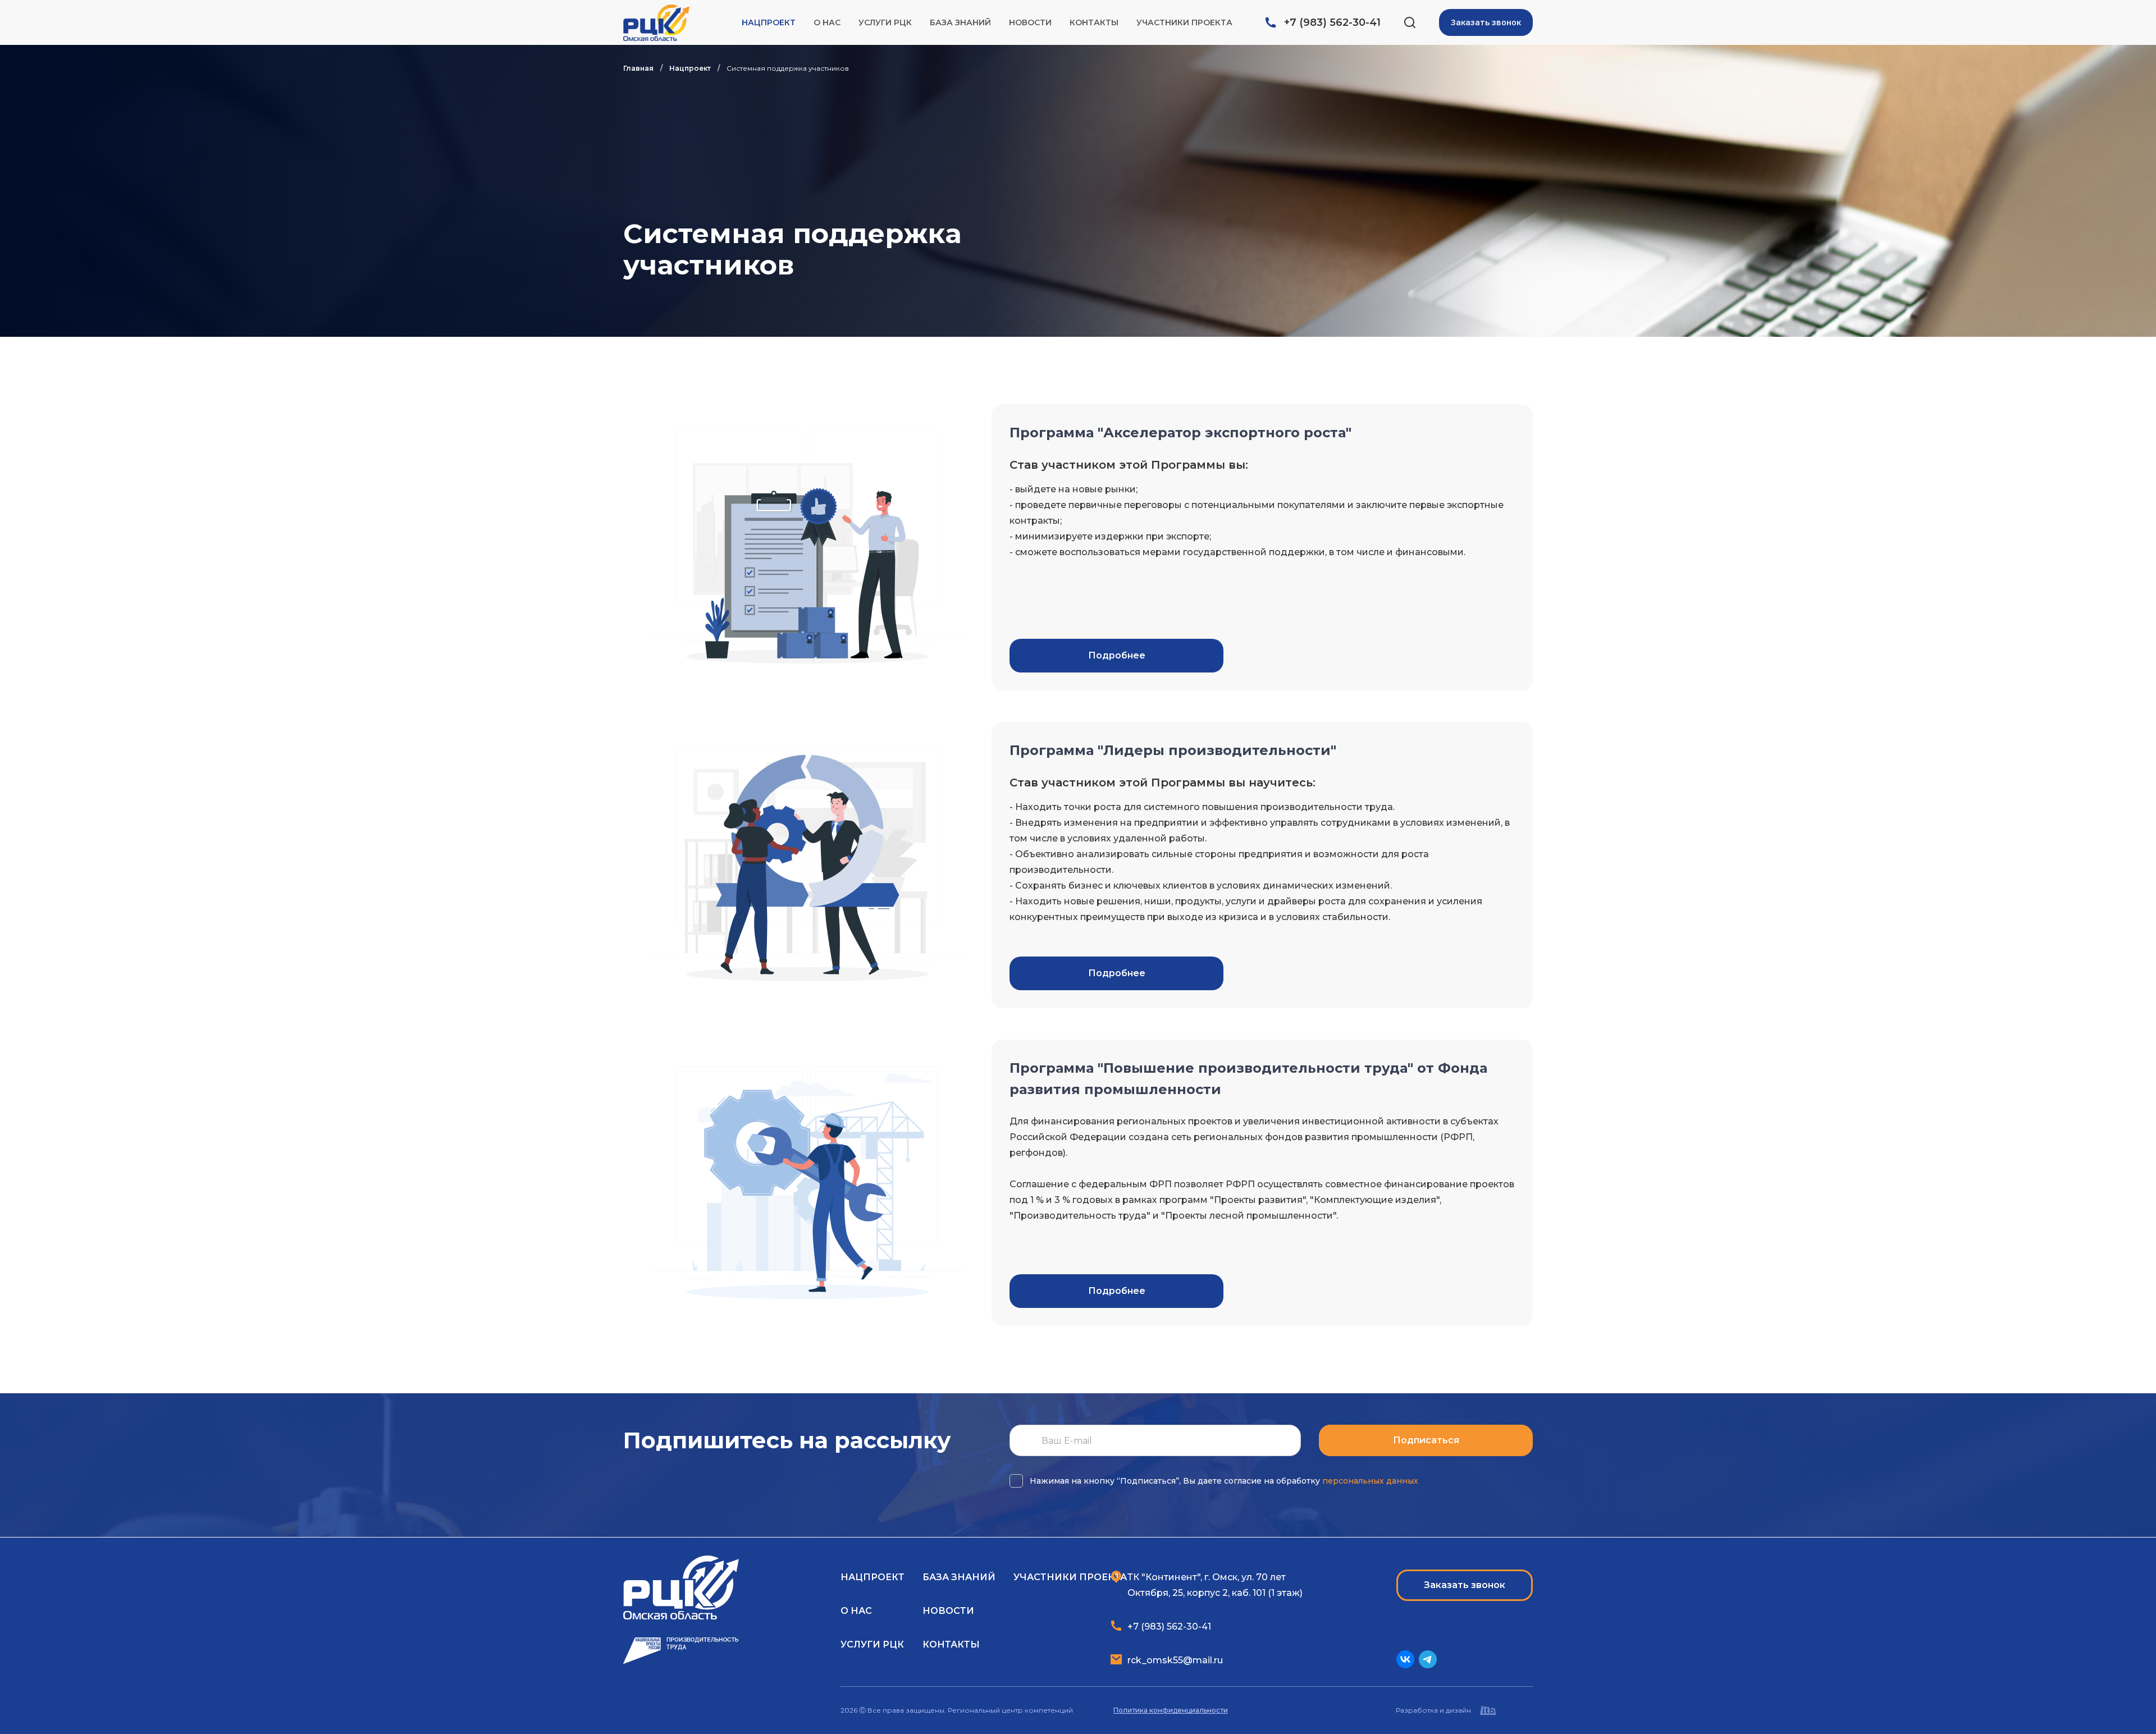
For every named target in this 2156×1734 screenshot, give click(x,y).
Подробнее (1117, 655)
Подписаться (1426, 1440)
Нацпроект (769, 22)
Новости (1030, 22)
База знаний (960, 22)
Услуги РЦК (885, 22)
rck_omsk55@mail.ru (1175, 1660)
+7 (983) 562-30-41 (1332, 22)
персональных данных (1370, 1481)
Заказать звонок (1486, 22)
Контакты (1094, 22)
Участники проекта (1184, 22)
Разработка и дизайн (1433, 1710)
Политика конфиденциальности (1171, 1710)
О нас (827, 22)
